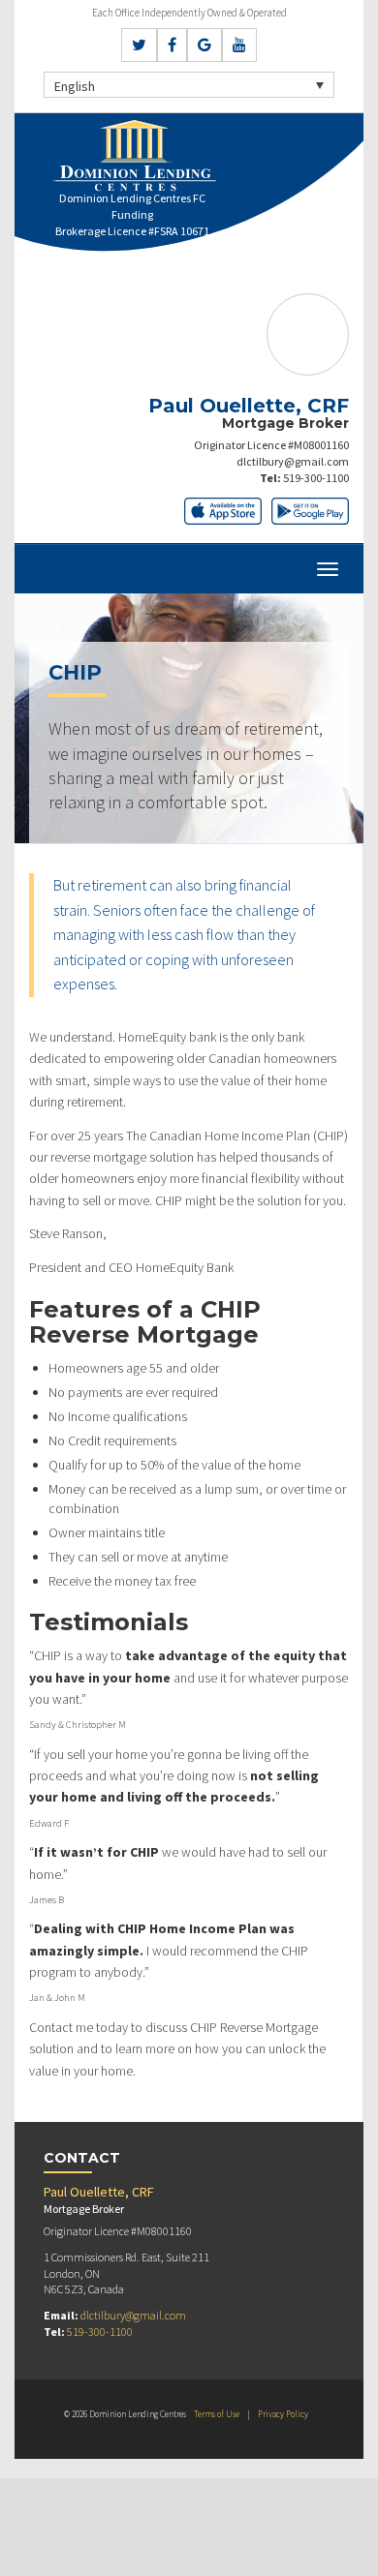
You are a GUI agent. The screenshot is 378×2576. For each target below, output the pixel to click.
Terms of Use (217, 2414)
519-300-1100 (316, 478)
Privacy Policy (283, 2414)
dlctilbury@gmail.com (293, 461)
